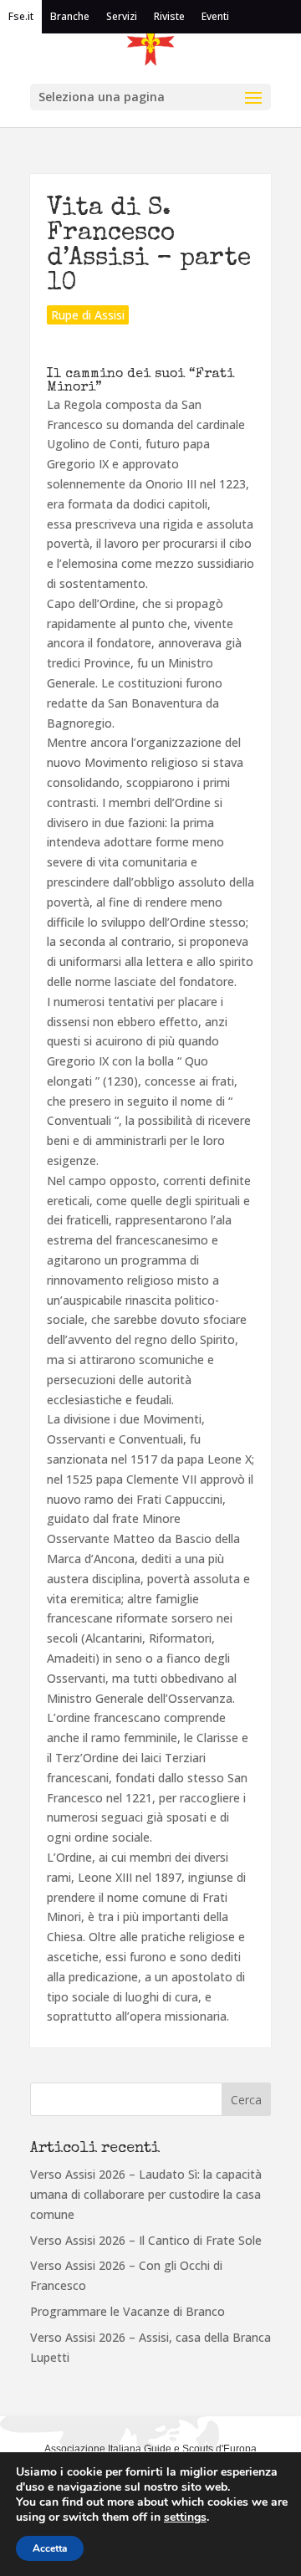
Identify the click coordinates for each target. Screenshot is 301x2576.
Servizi (122, 16)
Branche (70, 16)
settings (185, 2517)
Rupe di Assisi (88, 315)
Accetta (50, 2548)
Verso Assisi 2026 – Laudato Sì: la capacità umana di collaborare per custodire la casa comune (146, 2194)
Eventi (215, 16)
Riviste (169, 16)
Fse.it (21, 16)
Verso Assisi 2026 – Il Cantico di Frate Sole (146, 2240)
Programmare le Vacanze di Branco (128, 2311)
